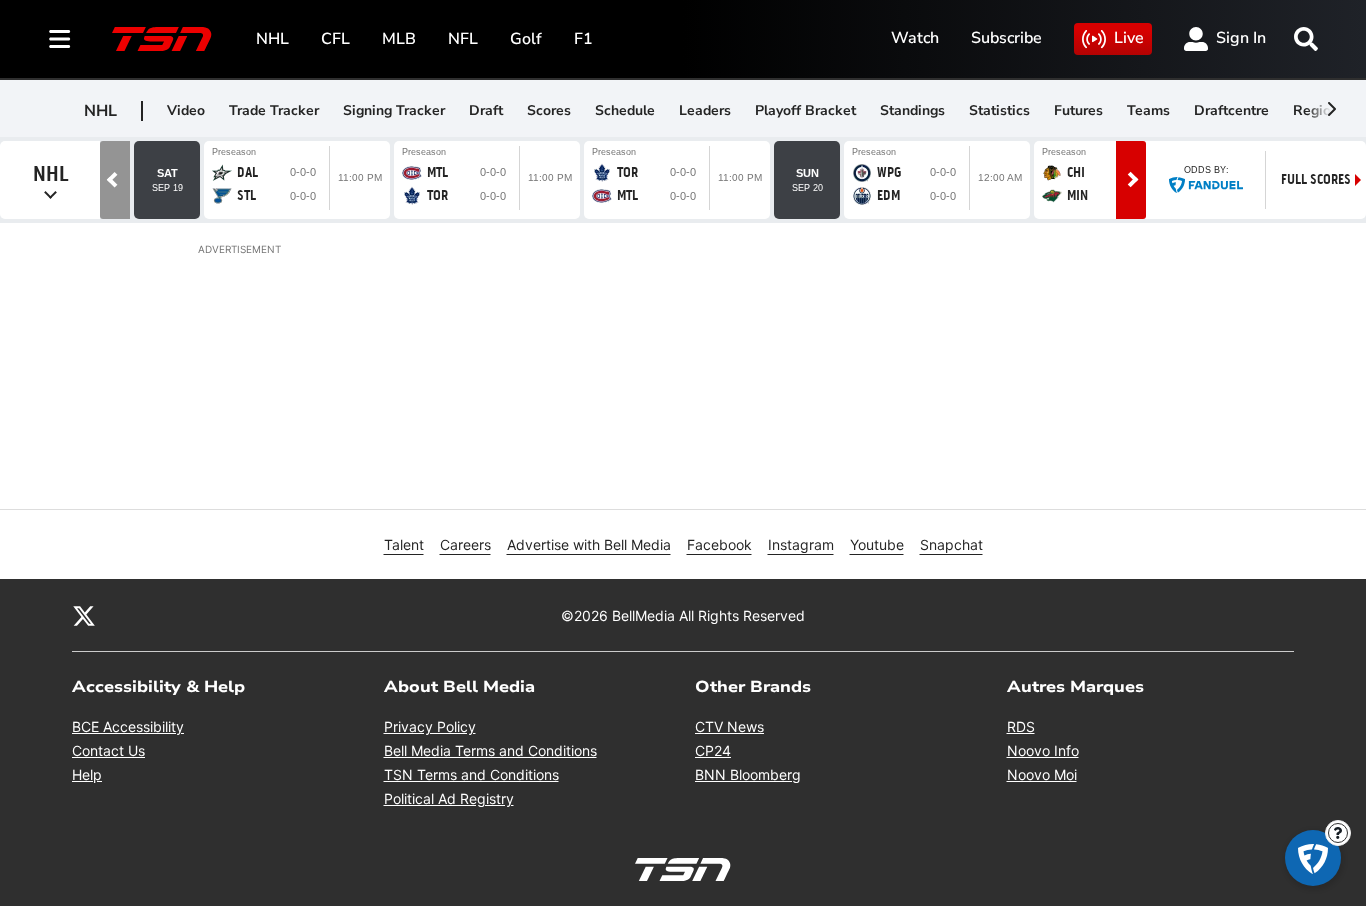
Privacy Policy (430, 726)
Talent (404, 544)
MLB (399, 39)
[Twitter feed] (84, 615)
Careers (465, 544)
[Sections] (60, 39)
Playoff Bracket (805, 110)
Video (186, 110)
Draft (486, 110)
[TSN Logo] (162, 39)
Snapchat (951, 544)
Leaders (705, 110)
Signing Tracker (394, 110)
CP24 (713, 750)
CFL (335, 39)
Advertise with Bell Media (589, 544)
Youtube (877, 544)
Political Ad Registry (449, 798)
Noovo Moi (1042, 774)
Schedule (625, 110)
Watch (915, 38)
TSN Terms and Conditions (471, 774)
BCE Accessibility (128, 726)
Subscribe (1006, 38)
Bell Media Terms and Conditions (490, 750)
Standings (912, 110)
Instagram (801, 544)
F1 (583, 39)
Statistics (999, 110)
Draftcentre (1231, 110)
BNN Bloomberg (748, 774)
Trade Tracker (274, 110)
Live (1129, 38)
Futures (1078, 110)
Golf (526, 39)
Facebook (719, 544)
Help (87, 774)
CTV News (729, 726)
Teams (1148, 110)
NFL (463, 39)
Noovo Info (1043, 750)
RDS (1021, 726)
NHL (272, 39)
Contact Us (108, 750)
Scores (549, 110)
